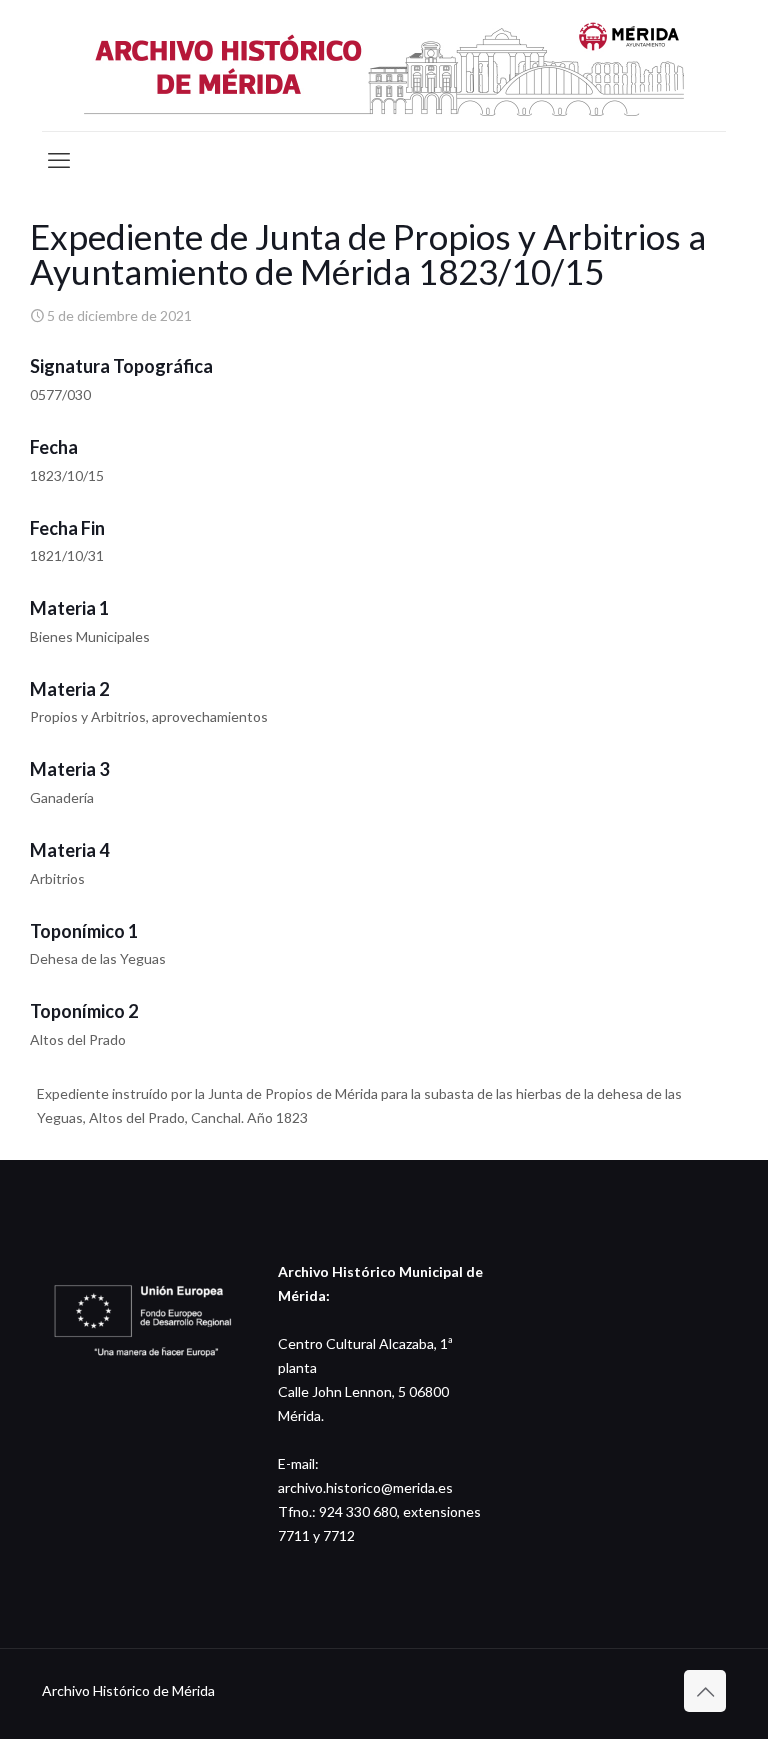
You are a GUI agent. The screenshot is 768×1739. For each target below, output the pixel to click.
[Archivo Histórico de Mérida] (384, 65)
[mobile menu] (59, 160)
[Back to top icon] (705, 1691)
